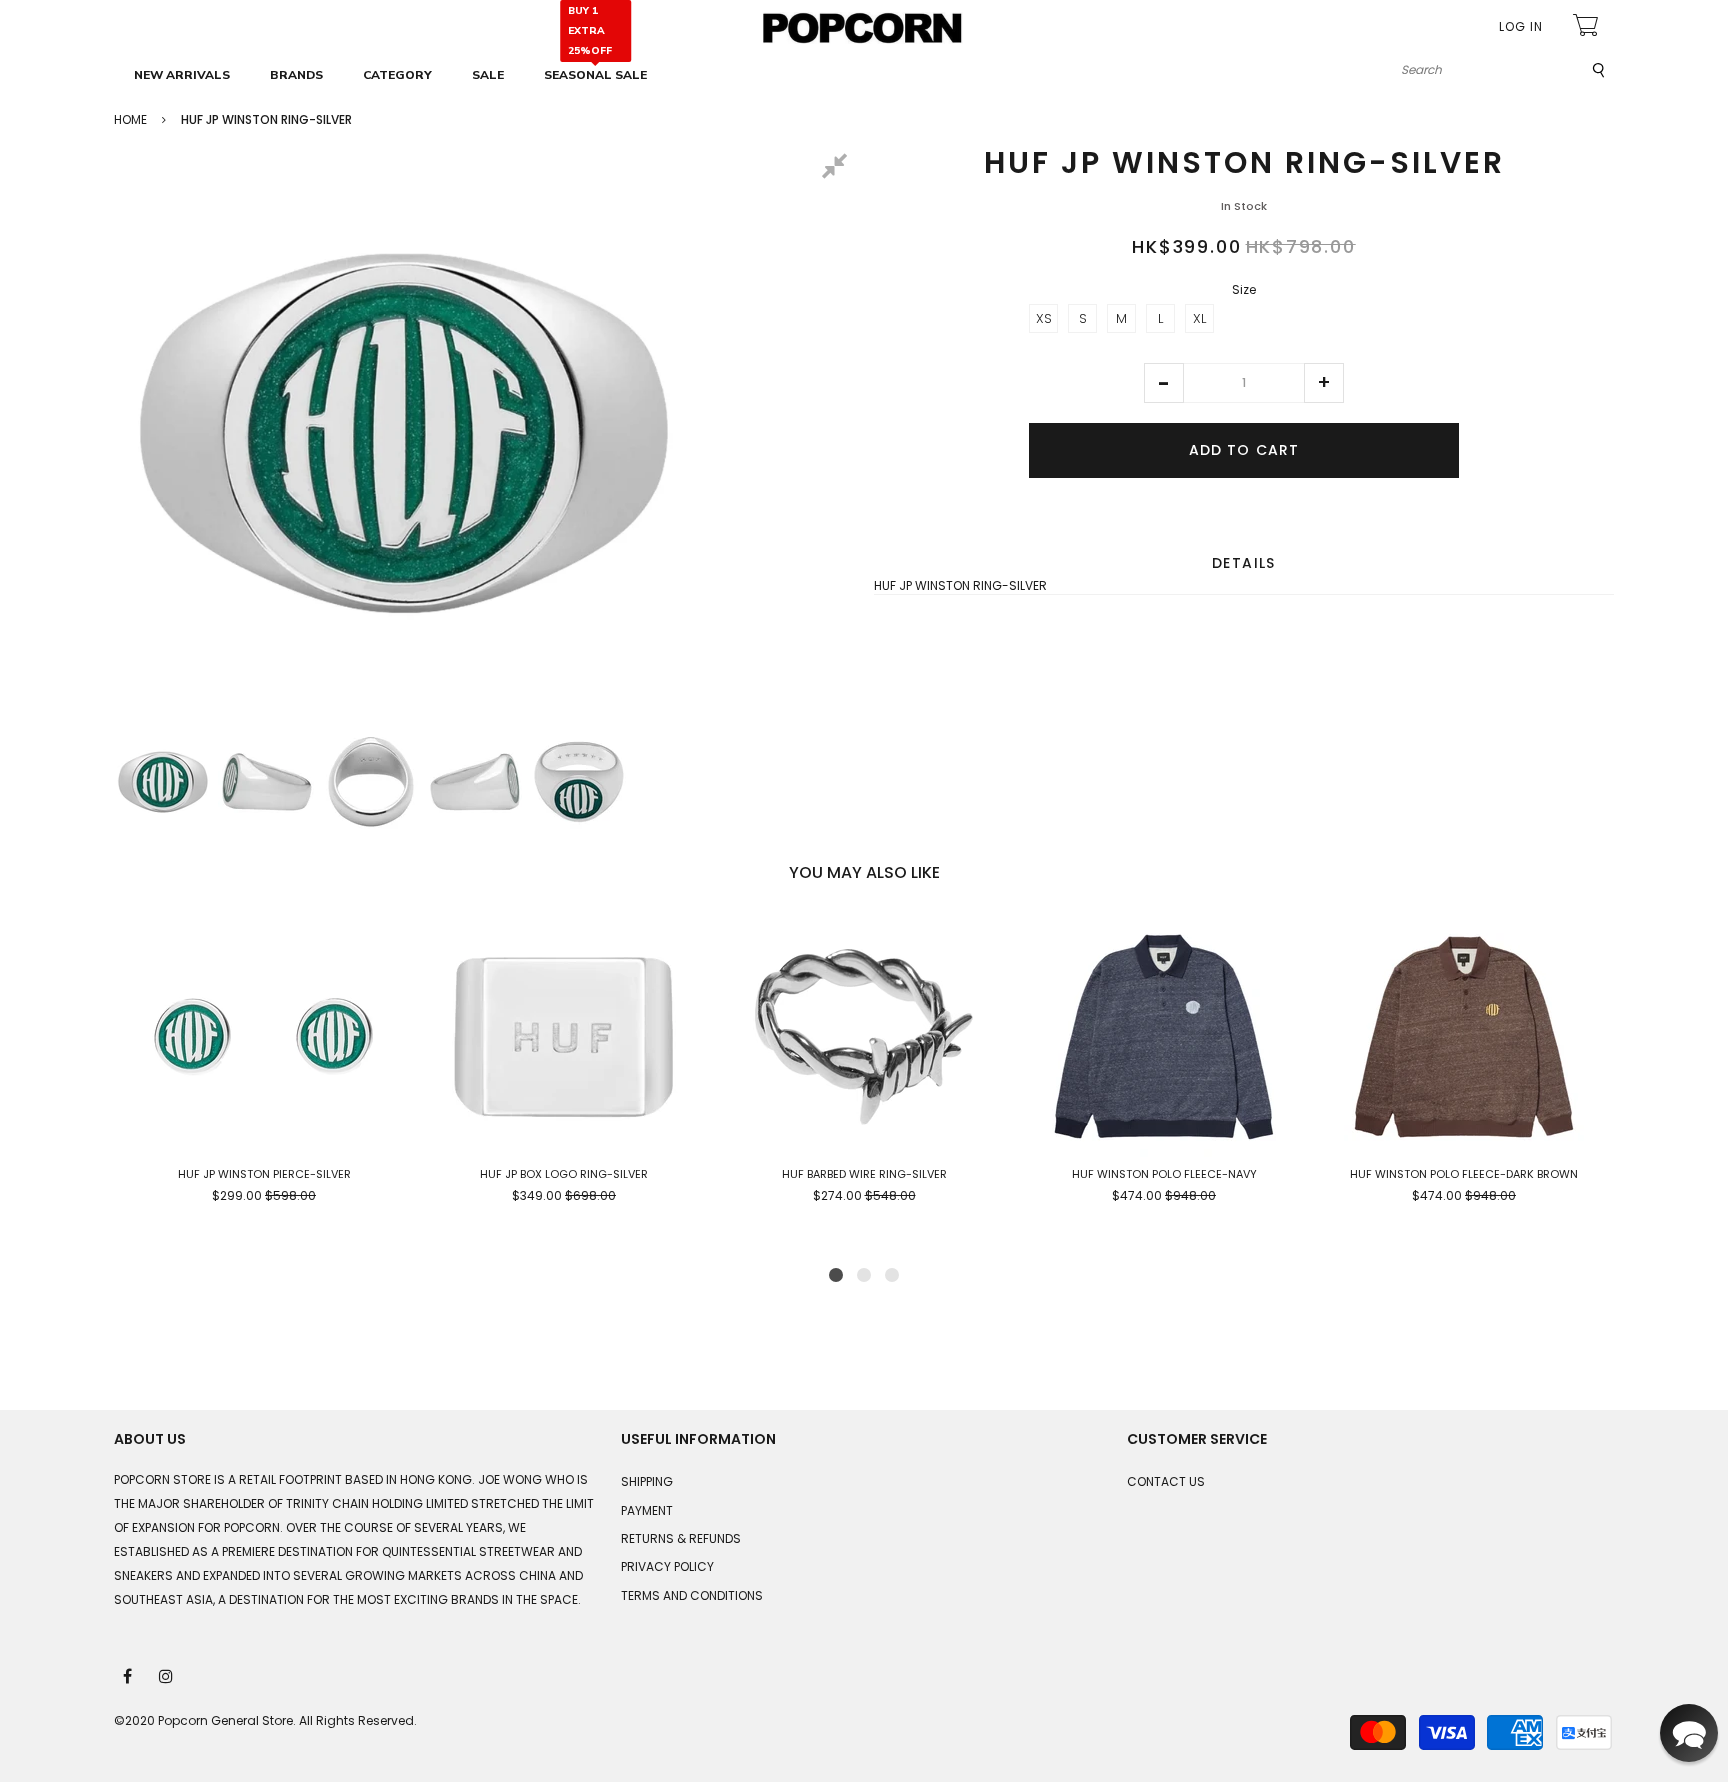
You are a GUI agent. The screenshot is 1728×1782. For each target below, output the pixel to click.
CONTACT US (1166, 1481)
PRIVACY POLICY (667, 1566)
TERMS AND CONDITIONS (692, 1595)
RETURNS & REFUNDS (681, 1538)
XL (1199, 318)
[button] (1164, 383)
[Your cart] (1588, 27)
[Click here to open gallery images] (838, 169)
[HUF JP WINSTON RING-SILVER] (163, 782)
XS (1044, 318)
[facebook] (129, 1675)
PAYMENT (647, 1510)
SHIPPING (647, 1481)
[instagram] (167, 1675)
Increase (1324, 383)
